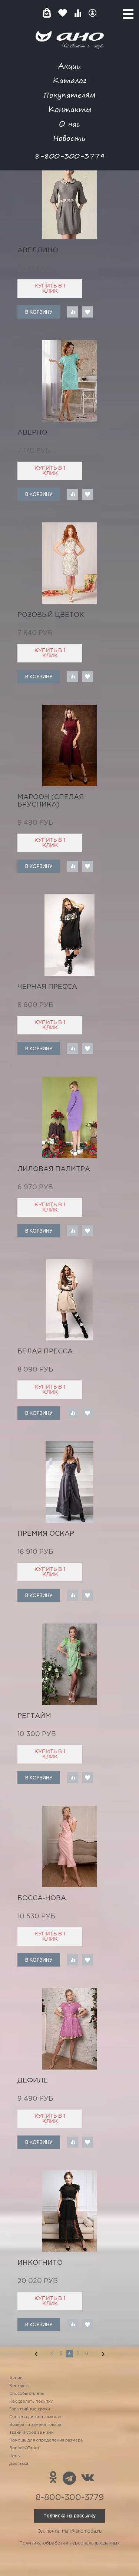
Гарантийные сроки (30, 2409)
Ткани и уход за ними (32, 2433)
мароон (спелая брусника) (51, 801)
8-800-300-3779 (70, 156)
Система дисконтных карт (36, 2417)
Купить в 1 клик (50, 289)
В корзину (39, 312)
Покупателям (70, 95)
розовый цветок (51, 615)
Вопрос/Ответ (24, 2448)
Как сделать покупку (31, 2402)
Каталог (69, 80)
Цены (15, 2456)
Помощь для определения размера (46, 2440)
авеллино (38, 250)
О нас (69, 124)
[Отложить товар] (87, 312)
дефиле (33, 2081)
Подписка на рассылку (69, 2516)
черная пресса (47, 987)
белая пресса (45, 1352)
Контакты (70, 109)
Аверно (32, 433)
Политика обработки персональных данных (69, 2543)
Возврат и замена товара (35, 2425)
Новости (69, 138)
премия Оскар (46, 1534)
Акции (70, 66)
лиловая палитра (54, 1169)
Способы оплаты (27, 2394)
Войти (92, 13)
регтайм (34, 1716)
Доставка (19, 2464)
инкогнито (40, 2263)
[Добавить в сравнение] (73, 312)
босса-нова (42, 1898)
